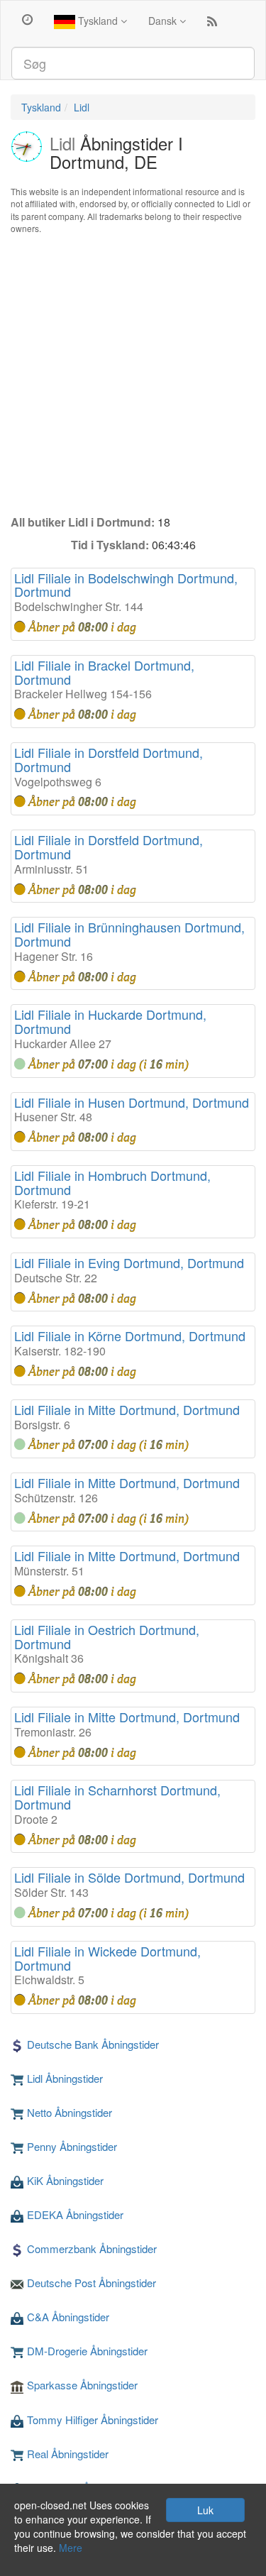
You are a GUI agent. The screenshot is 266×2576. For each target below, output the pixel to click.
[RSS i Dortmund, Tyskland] (212, 24)
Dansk (164, 21)
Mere (71, 2548)
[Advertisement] (133, 374)
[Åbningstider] (27, 18)
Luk (205, 2510)
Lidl (82, 107)
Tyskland (98, 21)
